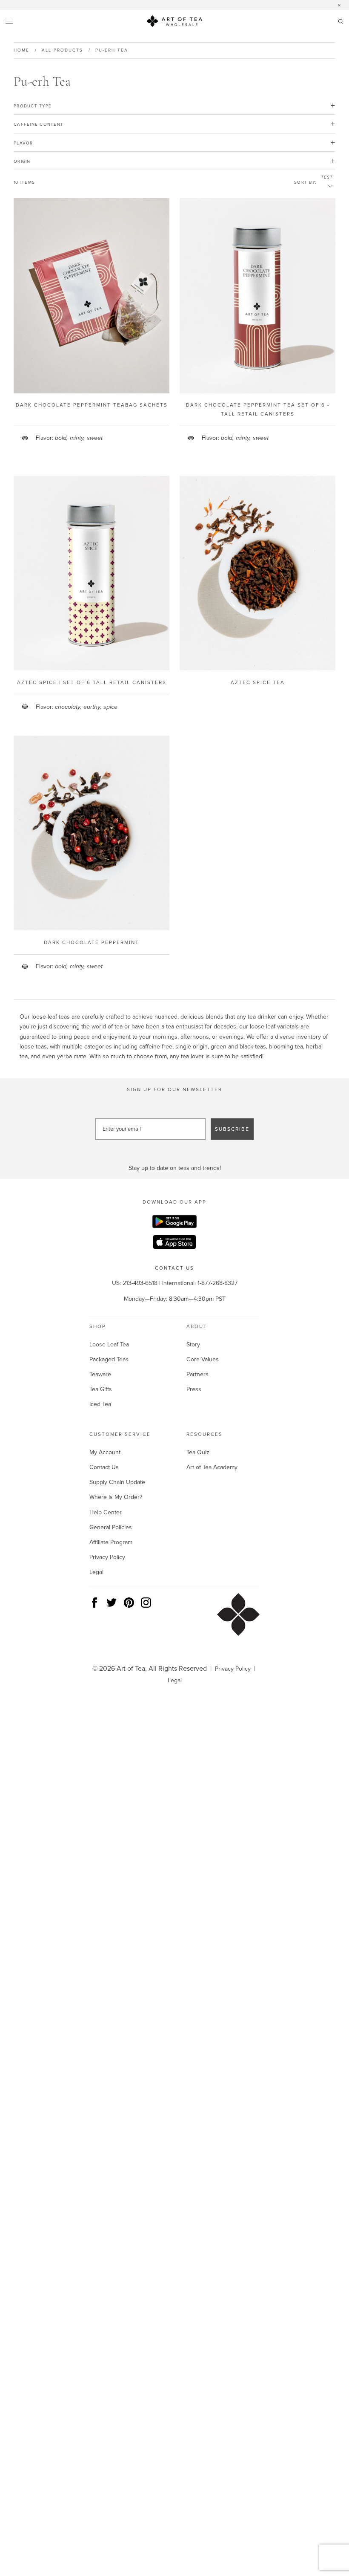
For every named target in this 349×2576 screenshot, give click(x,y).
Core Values (203, 1359)
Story (193, 1344)
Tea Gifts (101, 1389)
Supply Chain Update (117, 1482)
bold (61, 438)
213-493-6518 (140, 1283)
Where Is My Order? (116, 1497)
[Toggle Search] (340, 23)
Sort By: (305, 182)
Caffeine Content (39, 124)
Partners (197, 1374)
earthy (92, 707)
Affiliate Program (111, 1542)
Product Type (33, 106)
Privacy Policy (107, 1557)
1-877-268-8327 (217, 1283)
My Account (105, 1452)
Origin (22, 161)
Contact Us (104, 1467)
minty (77, 438)
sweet (95, 438)
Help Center (106, 1512)
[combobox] (327, 186)
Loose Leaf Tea (109, 1344)
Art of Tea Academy (212, 1467)
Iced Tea (100, 1404)
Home (21, 50)
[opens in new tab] (174, 1223)
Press (194, 1389)
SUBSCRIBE (232, 1129)
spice (110, 707)
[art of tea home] (174, 23)
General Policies (111, 1527)
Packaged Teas (109, 1359)
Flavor (23, 143)
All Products (62, 50)
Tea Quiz (198, 1452)
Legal (96, 1572)
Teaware (100, 1374)
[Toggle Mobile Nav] (10, 22)
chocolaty (68, 707)
